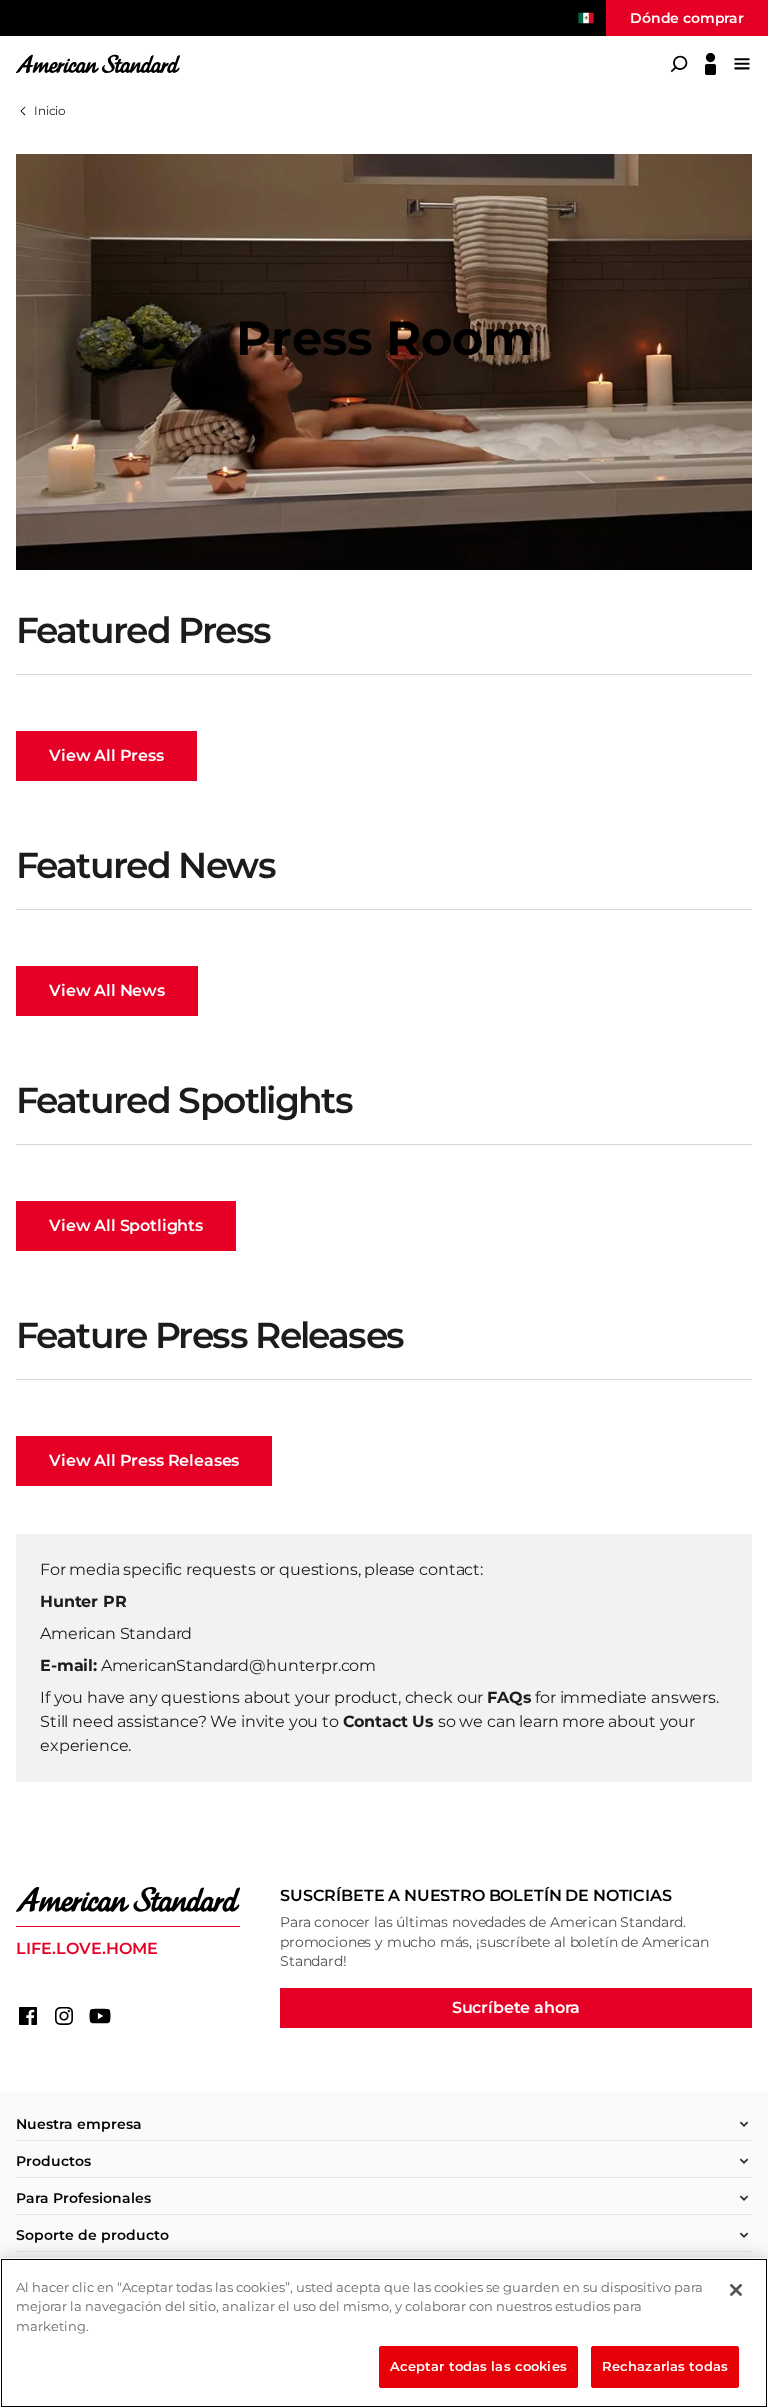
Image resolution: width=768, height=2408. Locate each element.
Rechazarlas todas (665, 2366)
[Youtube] (100, 2016)
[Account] (710, 64)
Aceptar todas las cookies (478, 2366)
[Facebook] (28, 2016)
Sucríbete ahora (516, 2007)
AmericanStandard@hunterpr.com (238, 1665)
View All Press (106, 755)
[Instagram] (64, 2016)
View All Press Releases (144, 1460)
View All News (107, 990)
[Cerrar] (736, 2290)
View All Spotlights (126, 1225)
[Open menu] (742, 64)
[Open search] (679, 64)
